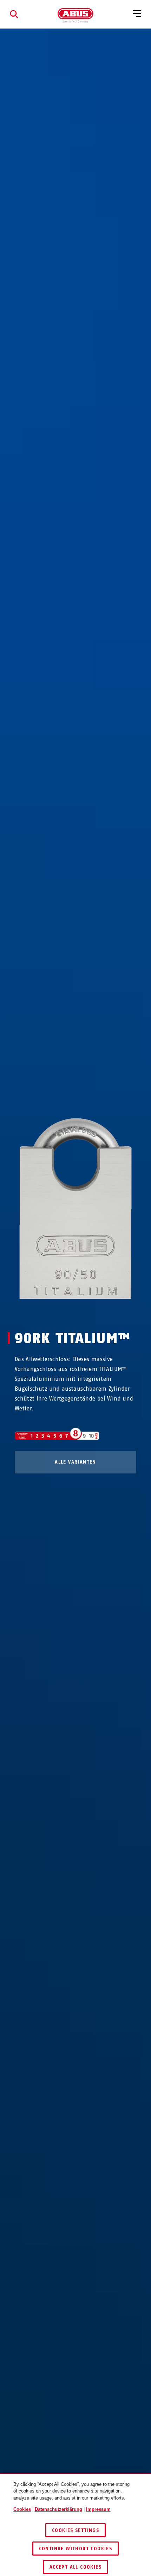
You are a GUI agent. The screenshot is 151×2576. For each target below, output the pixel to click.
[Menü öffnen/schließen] (137, 14)
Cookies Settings (75, 2530)
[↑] (63, 1312)
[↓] (88, 1312)
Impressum (98, 2509)
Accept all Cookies (75, 2567)
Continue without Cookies (76, 2549)
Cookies (22, 2509)
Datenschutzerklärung (58, 2509)
